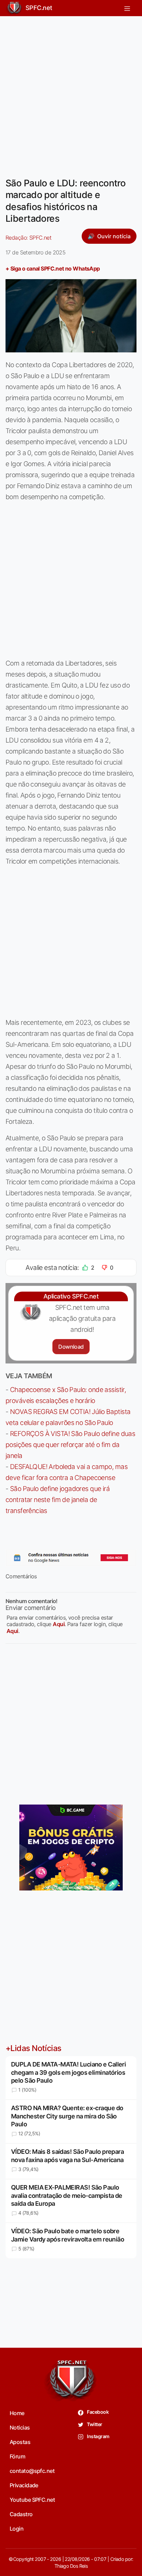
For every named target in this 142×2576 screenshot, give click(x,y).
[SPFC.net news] (71, 1558)
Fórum (17, 2456)
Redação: (28, 238)
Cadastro (21, 2514)
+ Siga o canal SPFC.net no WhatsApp (53, 268)
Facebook (97, 2412)
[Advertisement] (71, 92)
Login (17, 2529)
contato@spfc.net (32, 2471)
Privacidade (24, 2485)
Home (17, 2413)
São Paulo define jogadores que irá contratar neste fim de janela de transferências (58, 1500)
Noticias (20, 2427)
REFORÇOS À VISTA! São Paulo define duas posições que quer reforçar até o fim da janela (70, 1445)
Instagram (98, 2436)
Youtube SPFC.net (32, 2500)
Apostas (20, 2442)
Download (71, 1347)
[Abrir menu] (127, 8)
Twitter (94, 2424)
